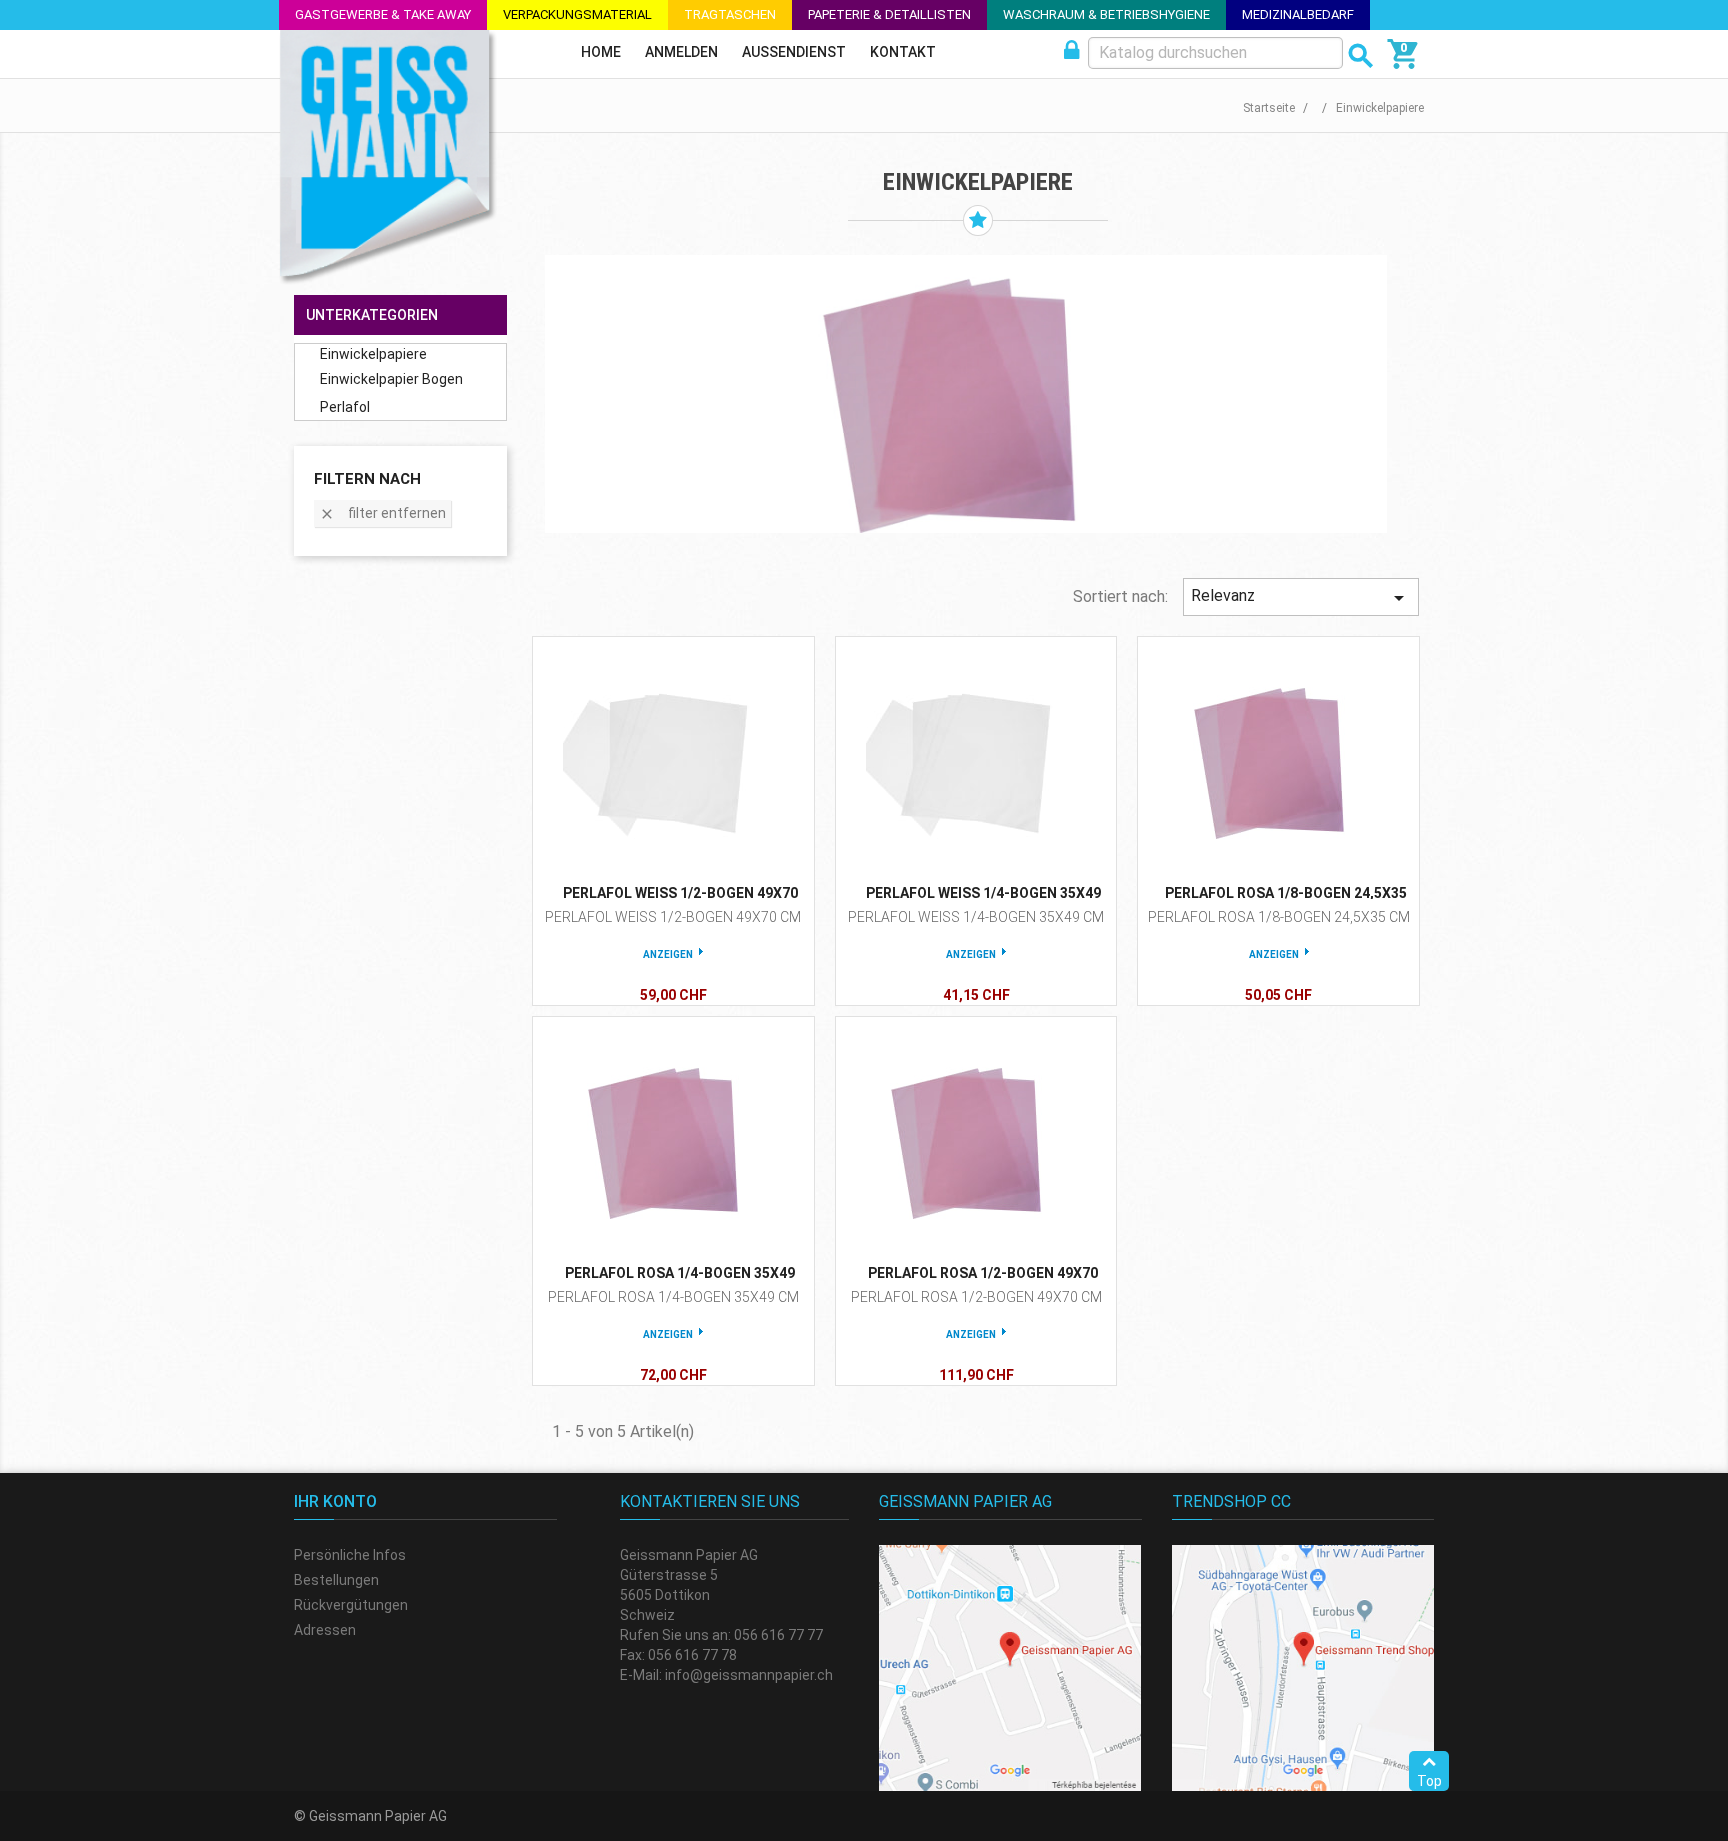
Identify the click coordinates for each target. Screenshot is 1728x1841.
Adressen (325, 1630)
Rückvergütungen (351, 1605)
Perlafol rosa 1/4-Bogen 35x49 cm (673, 1297)
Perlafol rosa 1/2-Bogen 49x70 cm (976, 1297)
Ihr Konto (335, 1501)
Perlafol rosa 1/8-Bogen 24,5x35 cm (1279, 917)
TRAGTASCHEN (730, 14)
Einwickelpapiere (373, 354)
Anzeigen (668, 954)
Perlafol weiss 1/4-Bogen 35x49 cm (976, 917)
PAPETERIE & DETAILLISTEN (889, 14)
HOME (601, 52)
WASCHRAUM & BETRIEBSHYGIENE (1106, 14)
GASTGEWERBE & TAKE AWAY (383, 14)
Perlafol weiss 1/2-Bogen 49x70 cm (673, 917)
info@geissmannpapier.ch (749, 1675)
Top (1429, 1781)
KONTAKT (903, 52)
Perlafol (345, 407)
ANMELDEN (681, 52)
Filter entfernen (382, 513)
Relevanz (1301, 598)
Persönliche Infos (350, 1555)
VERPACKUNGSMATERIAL (577, 14)
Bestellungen (336, 1580)
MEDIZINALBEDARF (1298, 14)
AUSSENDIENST (794, 52)
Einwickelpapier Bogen (391, 379)
